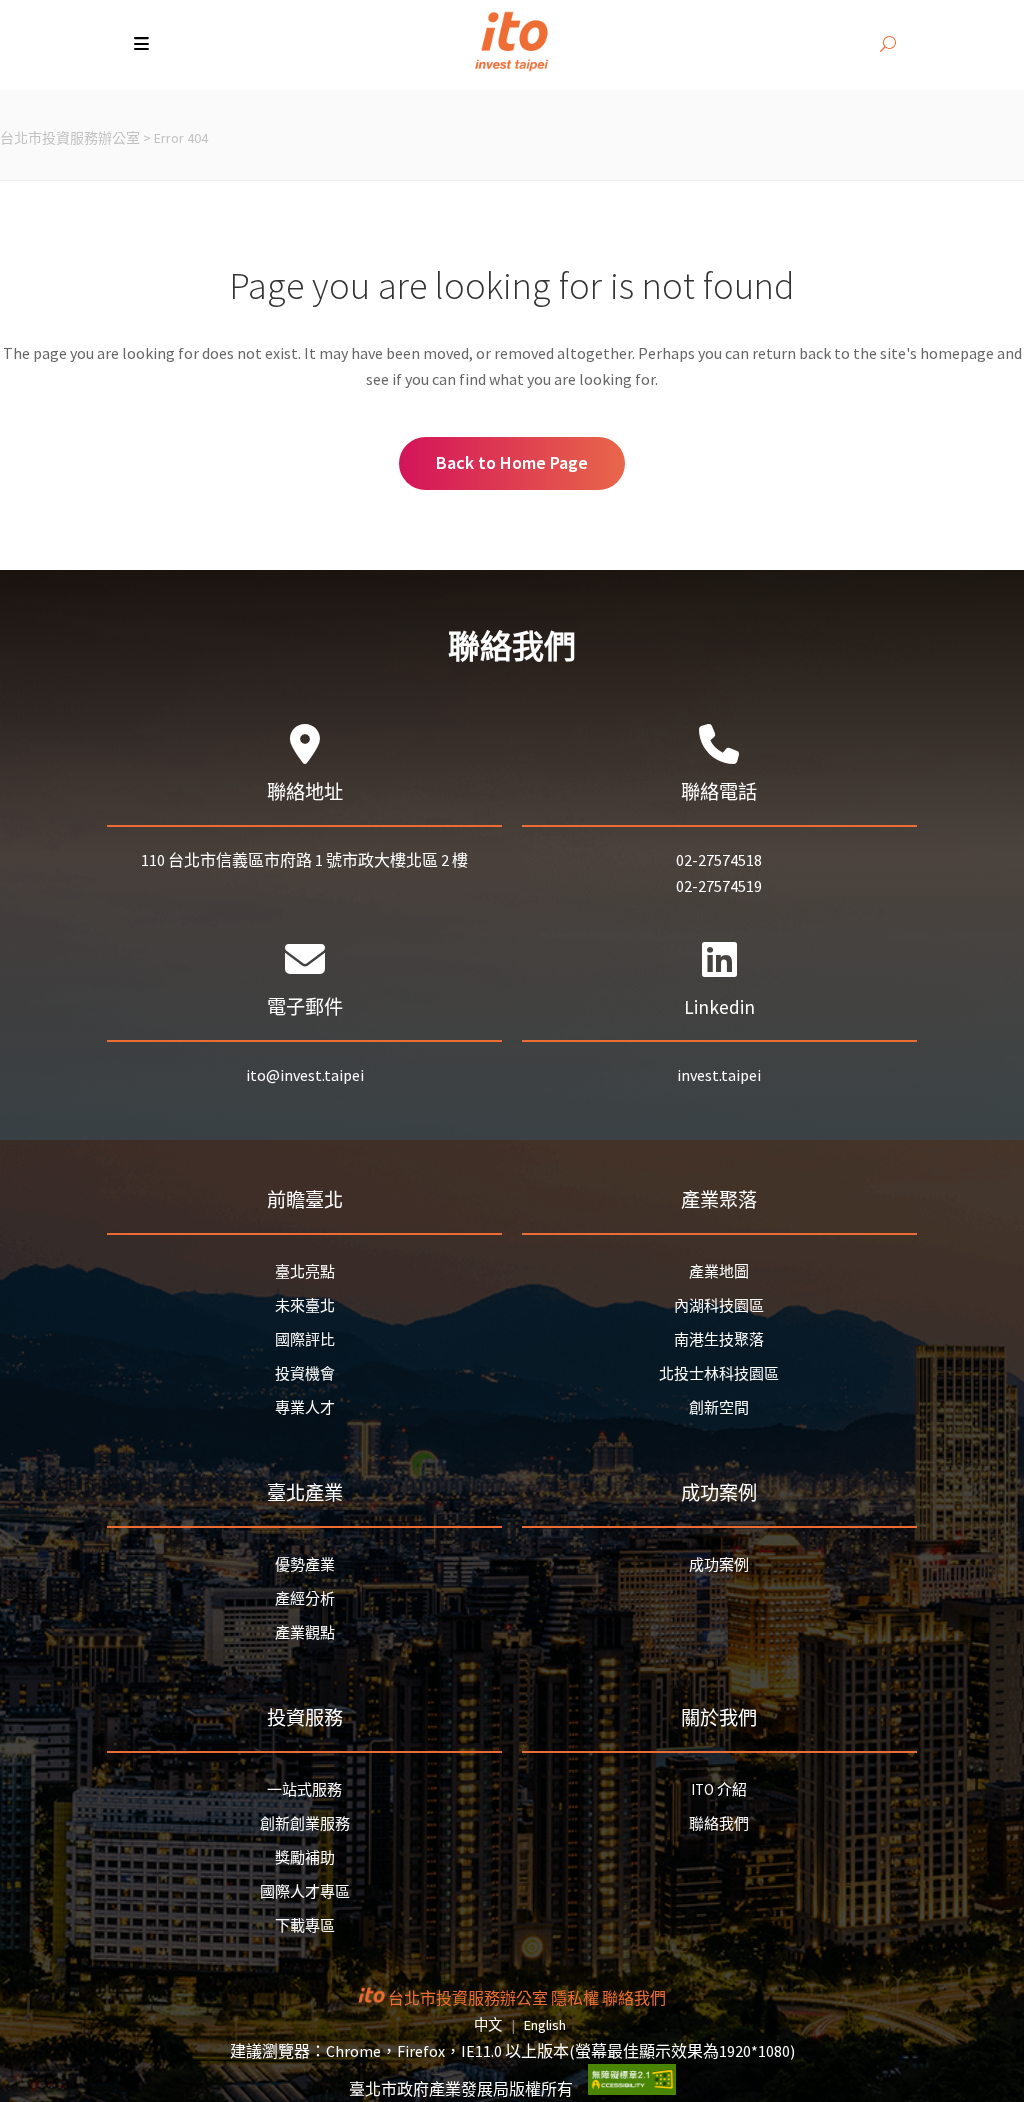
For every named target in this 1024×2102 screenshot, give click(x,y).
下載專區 (305, 1925)
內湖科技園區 (719, 1305)
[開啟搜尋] (888, 45)
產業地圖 (719, 1271)
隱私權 (575, 1998)
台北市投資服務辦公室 (70, 138)
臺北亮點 (305, 1271)
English (545, 2025)
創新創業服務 (305, 1823)
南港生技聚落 (719, 1339)
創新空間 (719, 1407)
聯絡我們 (719, 1823)
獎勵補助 (305, 1857)
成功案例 (719, 1564)
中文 (488, 2025)
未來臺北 (305, 1305)
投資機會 (305, 1373)
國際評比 (305, 1339)
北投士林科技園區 (719, 1373)
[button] (143, 45)
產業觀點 (305, 1632)
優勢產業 (305, 1564)
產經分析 (305, 1598)
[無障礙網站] (632, 2089)
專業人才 (305, 1407)
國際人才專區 (305, 1891)
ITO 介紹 (719, 1789)
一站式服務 (304, 1789)
